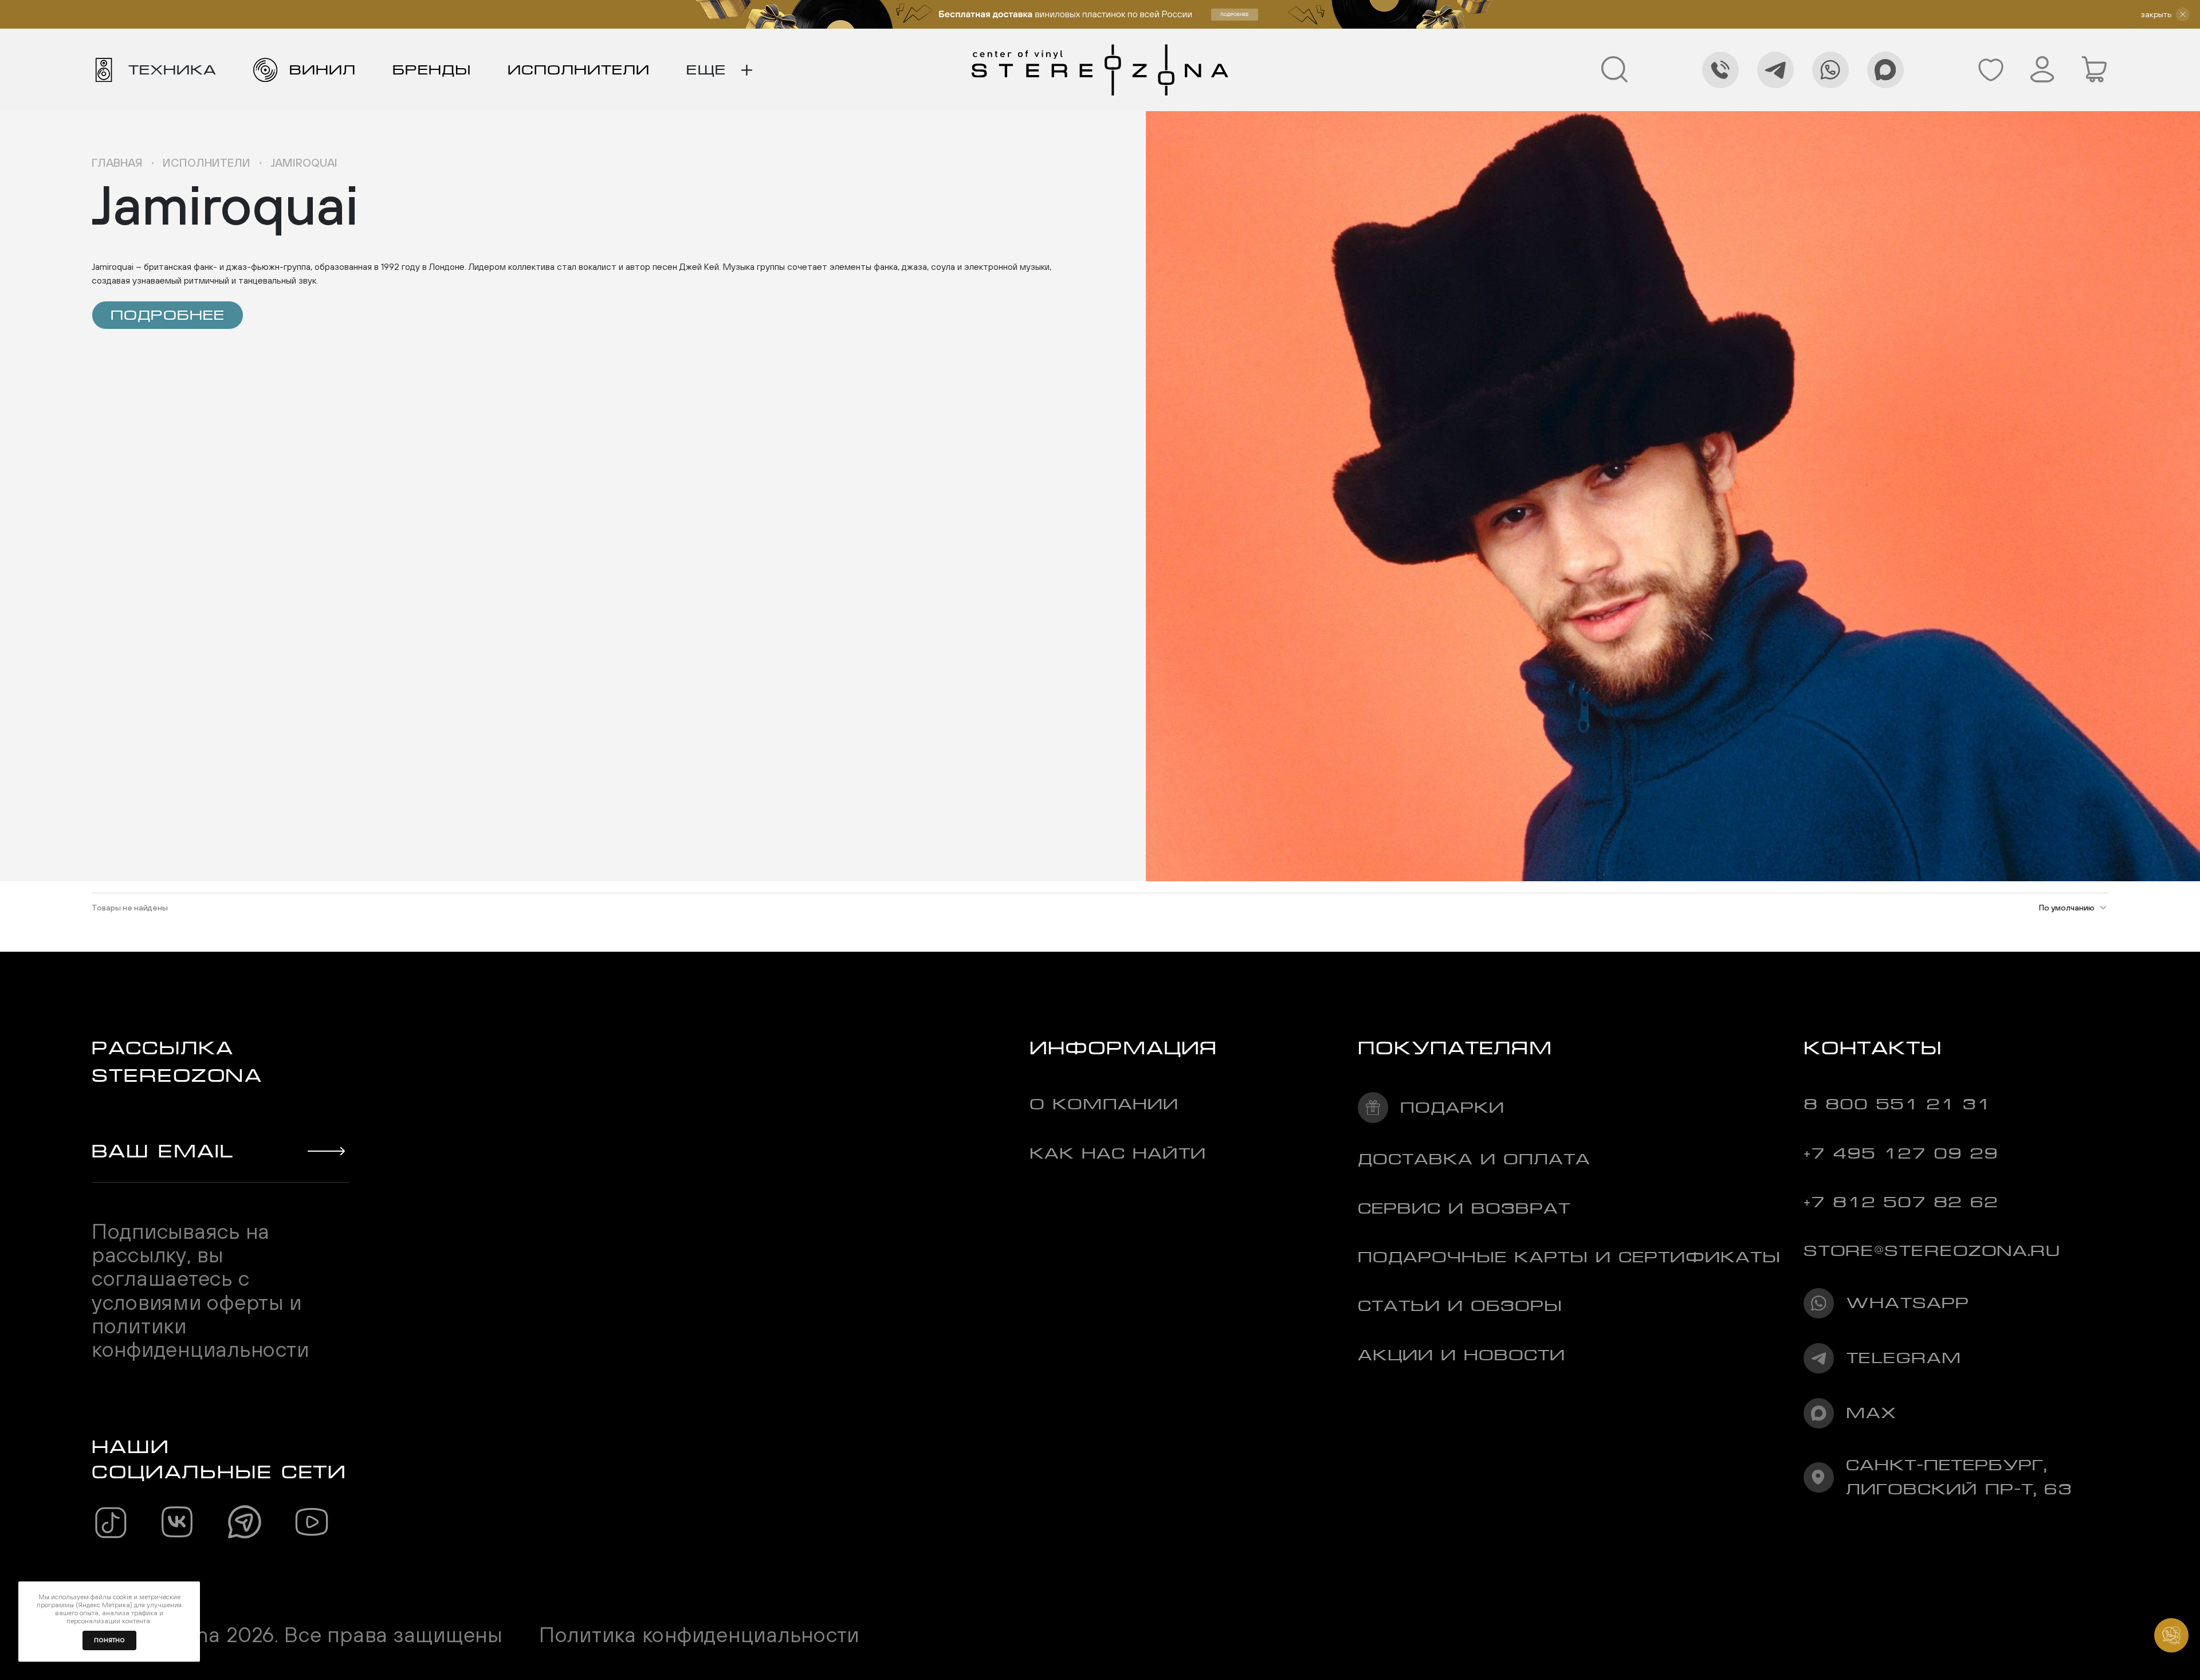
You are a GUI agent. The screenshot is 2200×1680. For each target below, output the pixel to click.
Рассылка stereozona (177, 1061)
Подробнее (168, 315)
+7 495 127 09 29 (1901, 1153)
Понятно (109, 1640)
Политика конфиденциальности (699, 1634)
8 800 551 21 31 (1897, 1104)
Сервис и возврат (1464, 1208)
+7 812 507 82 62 (1901, 1202)
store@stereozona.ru (1932, 1251)
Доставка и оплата (1474, 1159)
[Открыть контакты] (2171, 1635)
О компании (1104, 1104)
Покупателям (1455, 1048)
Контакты (1873, 1048)
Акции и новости (1462, 1355)
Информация (1123, 1048)
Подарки (1452, 1107)
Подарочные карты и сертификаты (1569, 1257)
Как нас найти (1118, 1153)
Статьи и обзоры (1460, 1306)
